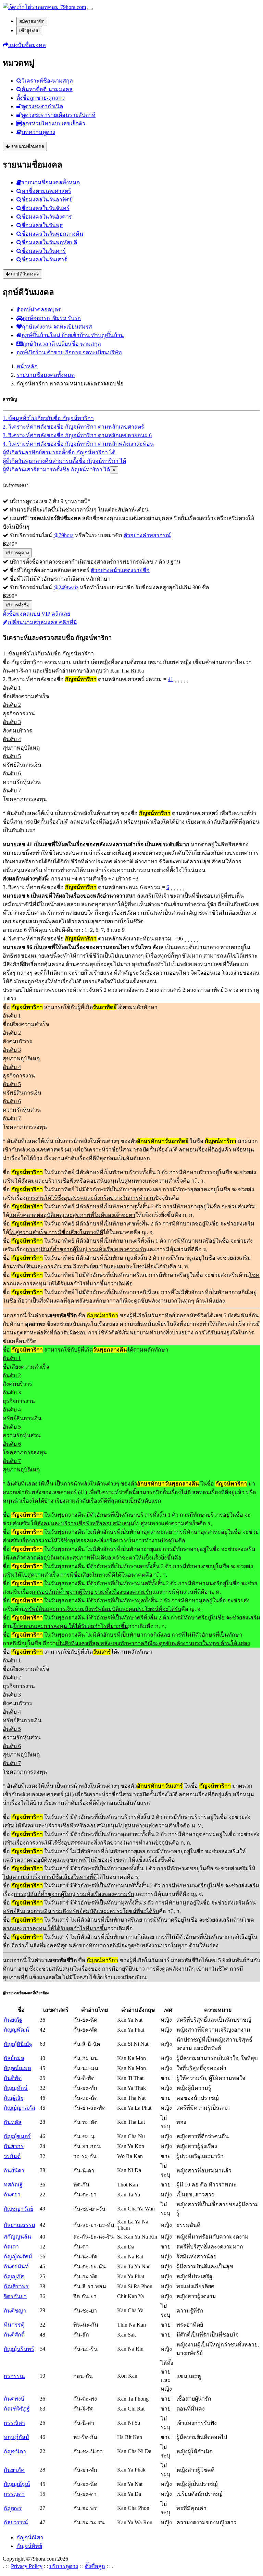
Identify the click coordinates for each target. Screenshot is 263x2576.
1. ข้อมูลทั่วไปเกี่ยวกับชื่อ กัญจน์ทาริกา (48, 418)
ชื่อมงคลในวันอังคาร (47, 217)
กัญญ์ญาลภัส (20, 2108)
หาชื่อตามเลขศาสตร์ (46, 191)
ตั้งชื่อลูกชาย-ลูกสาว (41, 98)
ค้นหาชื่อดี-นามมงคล (47, 89)
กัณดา (11, 2247)
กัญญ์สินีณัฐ (18, 2044)
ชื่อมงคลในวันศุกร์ (44, 251)
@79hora (64, 535)
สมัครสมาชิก (32, 21)
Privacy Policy (27, 2566)
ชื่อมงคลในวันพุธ (42, 225)
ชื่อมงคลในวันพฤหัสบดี (49, 242)
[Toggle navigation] (90, 9)
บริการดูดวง (17, 553)
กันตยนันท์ (16, 2266)
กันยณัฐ (13, 2020)
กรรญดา (14, 2494)
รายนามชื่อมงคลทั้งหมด (51, 182)
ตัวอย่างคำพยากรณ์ (147, 535)
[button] (24, 45)
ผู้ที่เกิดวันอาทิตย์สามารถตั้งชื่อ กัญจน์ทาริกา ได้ (59, 452)
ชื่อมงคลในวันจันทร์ (46, 208)
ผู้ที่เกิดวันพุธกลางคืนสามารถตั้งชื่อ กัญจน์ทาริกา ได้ (64, 461)
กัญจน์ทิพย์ (29, 2546)
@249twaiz (66, 587)
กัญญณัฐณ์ (17, 2484)
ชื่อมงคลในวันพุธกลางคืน (52, 234)
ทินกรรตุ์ (14, 2325)
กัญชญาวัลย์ (18, 2209)
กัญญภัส (14, 2276)
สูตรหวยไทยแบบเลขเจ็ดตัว (54, 124)
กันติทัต (13, 2078)
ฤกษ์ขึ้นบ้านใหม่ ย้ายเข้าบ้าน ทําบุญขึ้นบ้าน (73, 335)
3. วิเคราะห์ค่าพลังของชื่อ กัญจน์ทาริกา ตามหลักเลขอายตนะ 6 (77, 435)
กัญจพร (13, 2508)
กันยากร (14, 2146)
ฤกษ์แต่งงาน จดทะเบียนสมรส (57, 327)
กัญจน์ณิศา (30, 2537)
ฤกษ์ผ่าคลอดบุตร (41, 310)
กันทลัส (13, 2122)
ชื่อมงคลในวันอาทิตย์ (47, 200)
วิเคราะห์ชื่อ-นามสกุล (47, 81)
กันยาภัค (14, 2470)
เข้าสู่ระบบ (29, 31)
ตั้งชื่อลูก (95, 2566)
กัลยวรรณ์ (16, 2522)
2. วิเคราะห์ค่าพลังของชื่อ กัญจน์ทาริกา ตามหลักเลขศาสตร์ (73, 427)
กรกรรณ (14, 2376)
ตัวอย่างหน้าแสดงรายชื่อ (120, 570)
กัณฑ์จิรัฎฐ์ (17, 2409)
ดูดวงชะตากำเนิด (42, 106)
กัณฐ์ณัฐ (14, 2098)
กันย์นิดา (14, 2171)
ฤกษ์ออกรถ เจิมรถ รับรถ (52, 318)
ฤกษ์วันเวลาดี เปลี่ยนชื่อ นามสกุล (62, 344)
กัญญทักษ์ (16, 2088)
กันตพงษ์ (14, 2399)
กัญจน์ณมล (17, 2068)
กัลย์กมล (14, 2058)
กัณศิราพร (16, 2286)
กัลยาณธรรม (20, 2225)
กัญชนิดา (15, 2451)
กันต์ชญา (15, 2311)
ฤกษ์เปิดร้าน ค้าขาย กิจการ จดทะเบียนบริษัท (69, 352)
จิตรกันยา (15, 2296)
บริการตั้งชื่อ (17, 605)
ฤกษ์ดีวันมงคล (24, 274)
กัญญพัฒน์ (16, 2030)
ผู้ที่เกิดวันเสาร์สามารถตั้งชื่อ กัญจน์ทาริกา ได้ (56, 470)
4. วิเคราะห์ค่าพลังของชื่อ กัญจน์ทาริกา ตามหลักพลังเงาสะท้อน (78, 444)
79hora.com (72, 7)
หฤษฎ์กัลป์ (16, 2437)
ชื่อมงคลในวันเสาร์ (44, 260)
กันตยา (12, 2195)
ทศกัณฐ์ (13, 2185)
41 (171, 679)
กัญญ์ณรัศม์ (18, 2257)
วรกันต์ (12, 2156)
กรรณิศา (14, 2423)
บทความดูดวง (38, 132)
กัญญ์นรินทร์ (19, 2349)
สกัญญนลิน (17, 2237)
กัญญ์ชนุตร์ (17, 2136)
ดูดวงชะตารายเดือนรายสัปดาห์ (59, 115)
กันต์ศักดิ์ (14, 2335)
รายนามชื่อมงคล (27, 146)
